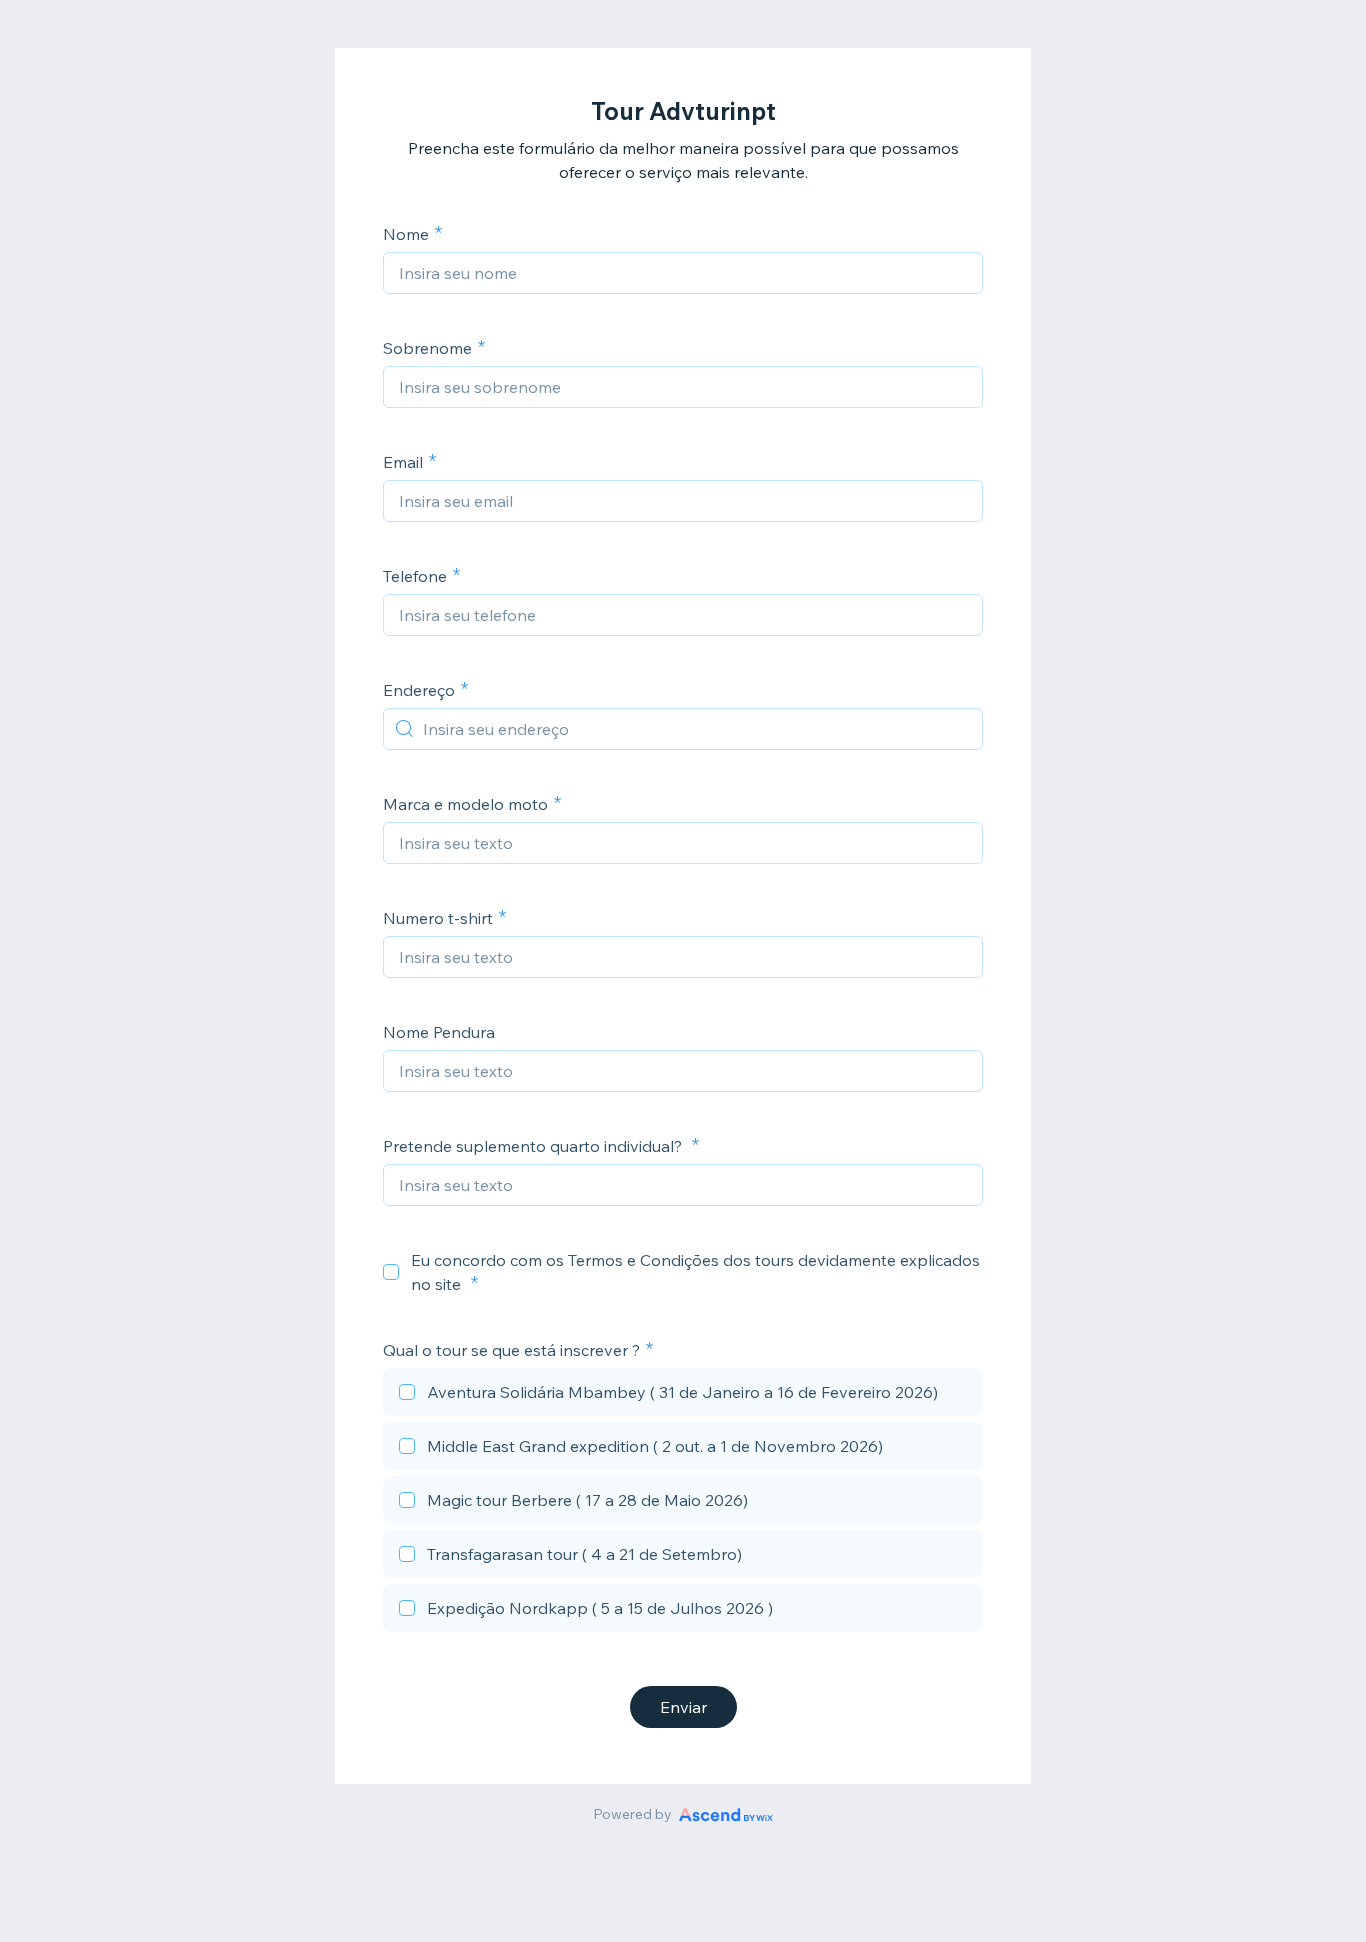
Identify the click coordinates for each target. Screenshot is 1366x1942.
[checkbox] (391, 1272)
